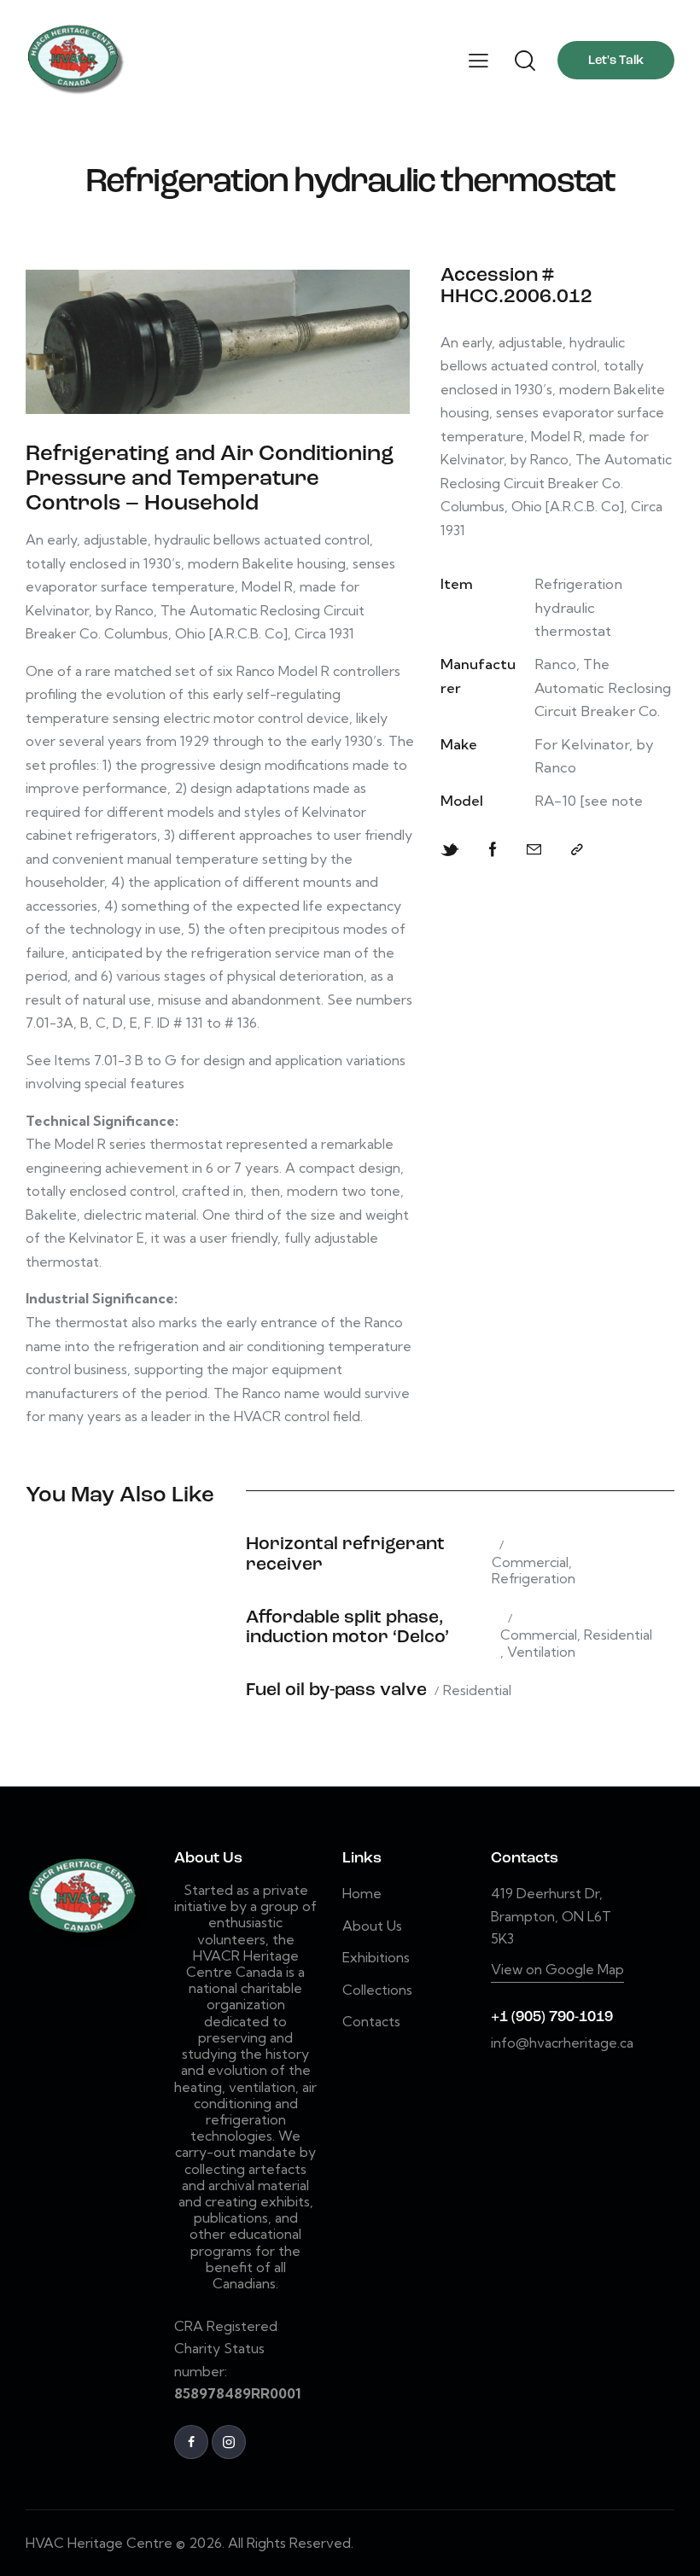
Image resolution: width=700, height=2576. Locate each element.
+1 (501, 2017)
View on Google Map (557, 1969)
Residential (618, 1635)
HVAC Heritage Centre (99, 2543)
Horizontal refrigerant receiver (345, 1554)
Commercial (530, 1562)
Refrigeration (534, 1579)
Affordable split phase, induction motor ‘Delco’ (347, 1628)
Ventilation (541, 1652)
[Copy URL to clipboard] (577, 850)
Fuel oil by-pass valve (336, 1690)
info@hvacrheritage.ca (562, 2043)
